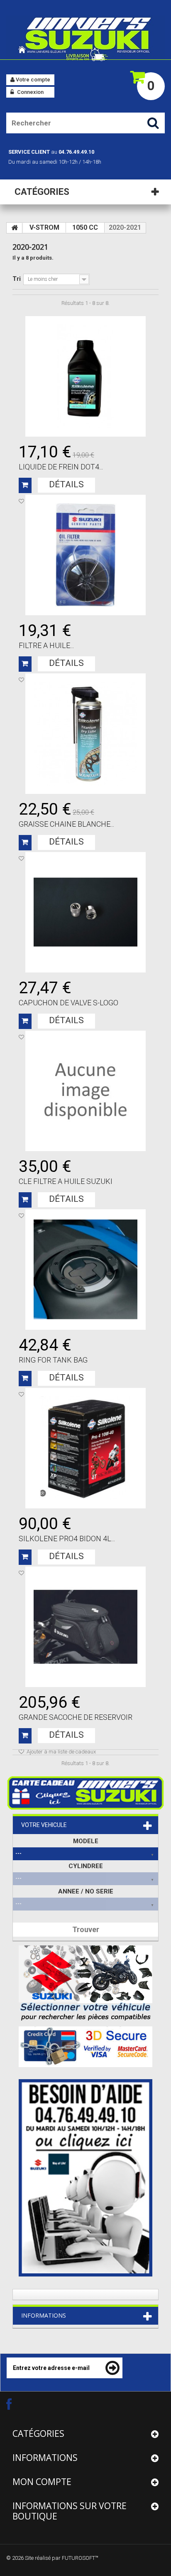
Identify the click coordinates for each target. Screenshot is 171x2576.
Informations (44, 2315)
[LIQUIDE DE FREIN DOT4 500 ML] (85, 376)
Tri (17, 279)
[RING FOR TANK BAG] (85, 1270)
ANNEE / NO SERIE (86, 1891)
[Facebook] (16, 2404)
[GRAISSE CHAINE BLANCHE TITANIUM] (85, 734)
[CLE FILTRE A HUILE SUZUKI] (85, 1091)
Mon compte (42, 2482)
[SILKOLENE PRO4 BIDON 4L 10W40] (85, 1448)
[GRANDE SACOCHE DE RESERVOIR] (85, 1627)
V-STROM (44, 227)
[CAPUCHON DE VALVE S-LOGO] (85, 912)
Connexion (30, 92)
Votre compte (32, 80)
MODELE (86, 1841)
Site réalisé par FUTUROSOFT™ (62, 2558)
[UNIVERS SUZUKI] (85, 38)
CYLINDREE (86, 1866)
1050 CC (85, 227)
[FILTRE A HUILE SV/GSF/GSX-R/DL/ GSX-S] (85, 555)
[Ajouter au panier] (25, 485)
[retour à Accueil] (15, 228)
